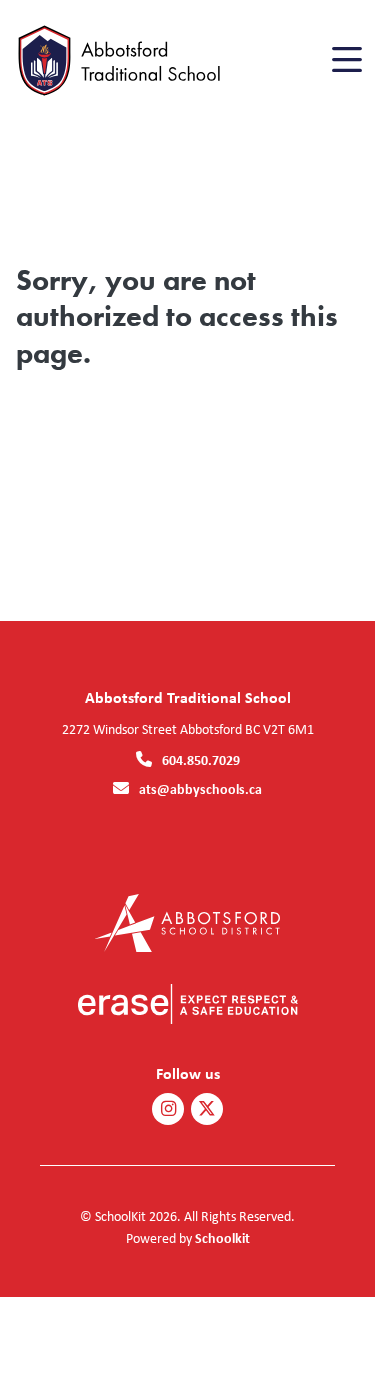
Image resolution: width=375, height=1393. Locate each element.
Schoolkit (222, 1237)
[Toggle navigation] (345, 60)
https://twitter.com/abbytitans (207, 1109)
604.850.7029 (201, 759)
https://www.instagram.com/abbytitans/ (168, 1109)
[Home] (128, 60)
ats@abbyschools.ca (200, 788)
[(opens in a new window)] (187, 921)
